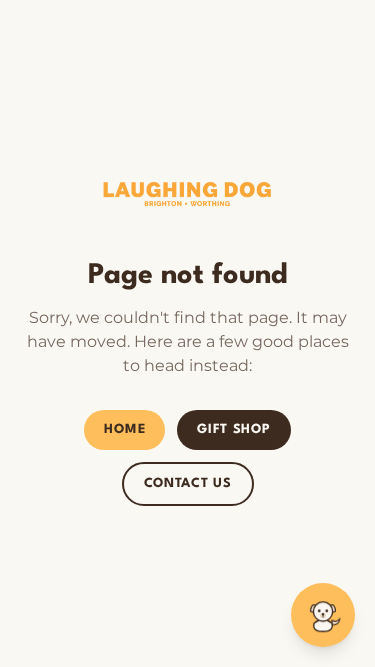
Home (124, 429)
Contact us (188, 483)
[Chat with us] (323, 615)
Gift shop (233, 429)
